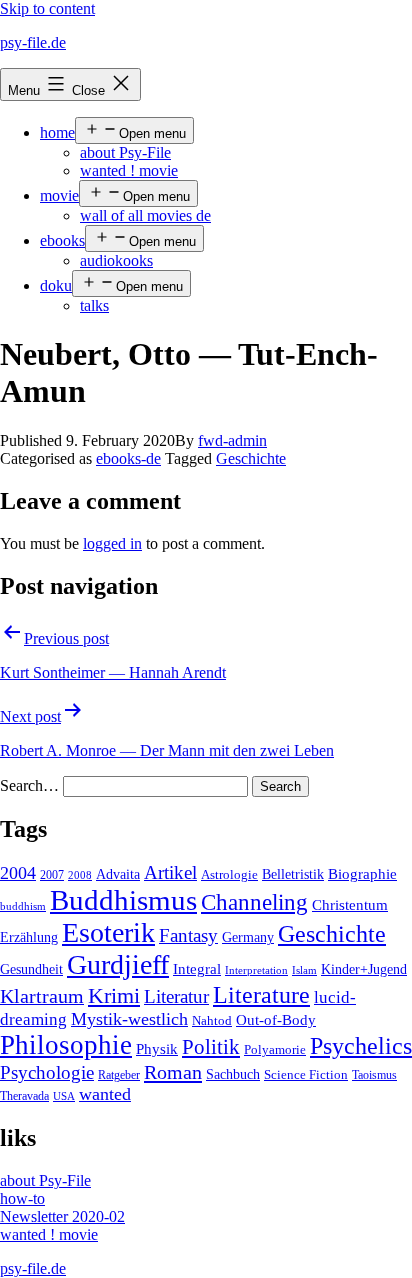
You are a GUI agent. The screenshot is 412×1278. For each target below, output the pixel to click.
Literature (261, 994)
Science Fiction (306, 1075)
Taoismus (374, 1075)
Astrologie (229, 875)
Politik (211, 1047)
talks (94, 305)
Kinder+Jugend (364, 969)
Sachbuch (233, 1074)
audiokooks (116, 260)
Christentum (350, 905)
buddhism (23, 906)
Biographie (362, 874)
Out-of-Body (276, 1020)
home (57, 132)
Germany (248, 937)
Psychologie (47, 1073)
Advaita (118, 874)
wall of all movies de (145, 215)
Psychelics (361, 1045)
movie (59, 195)
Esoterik (108, 932)
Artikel (170, 873)
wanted (105, 1094)
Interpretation (256, 970)
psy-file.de (33, 42)
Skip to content (47, 8)
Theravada (24, 1096)
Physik (157, 1049)
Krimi (114, 996)
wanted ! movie (129, 170)
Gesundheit (31, 969)
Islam (304, 970)
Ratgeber (119, 1075)
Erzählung (29, 937)
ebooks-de (128, 458)
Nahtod (212, 1021)
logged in (112, 543)
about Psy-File (125, 152)
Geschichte (251, 458)
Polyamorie (275, 1050)
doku (56, 285)
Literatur (176, 996)
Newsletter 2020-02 (62, 1216)
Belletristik (293, 874)
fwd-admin (232, 440)
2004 (18, 873)
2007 (52, 875)
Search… (29, 785)
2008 (80, 875)
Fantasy (188, 935)
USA (64, 1096)
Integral (197, 969)
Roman (173, 1072)
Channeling (254, 902)
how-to (22, 1198)
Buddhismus (123, 900)
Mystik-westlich (129, 1019)
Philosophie (66, 1045)
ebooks (62, 240)
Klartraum (42, 996)
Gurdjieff (118, 964)
